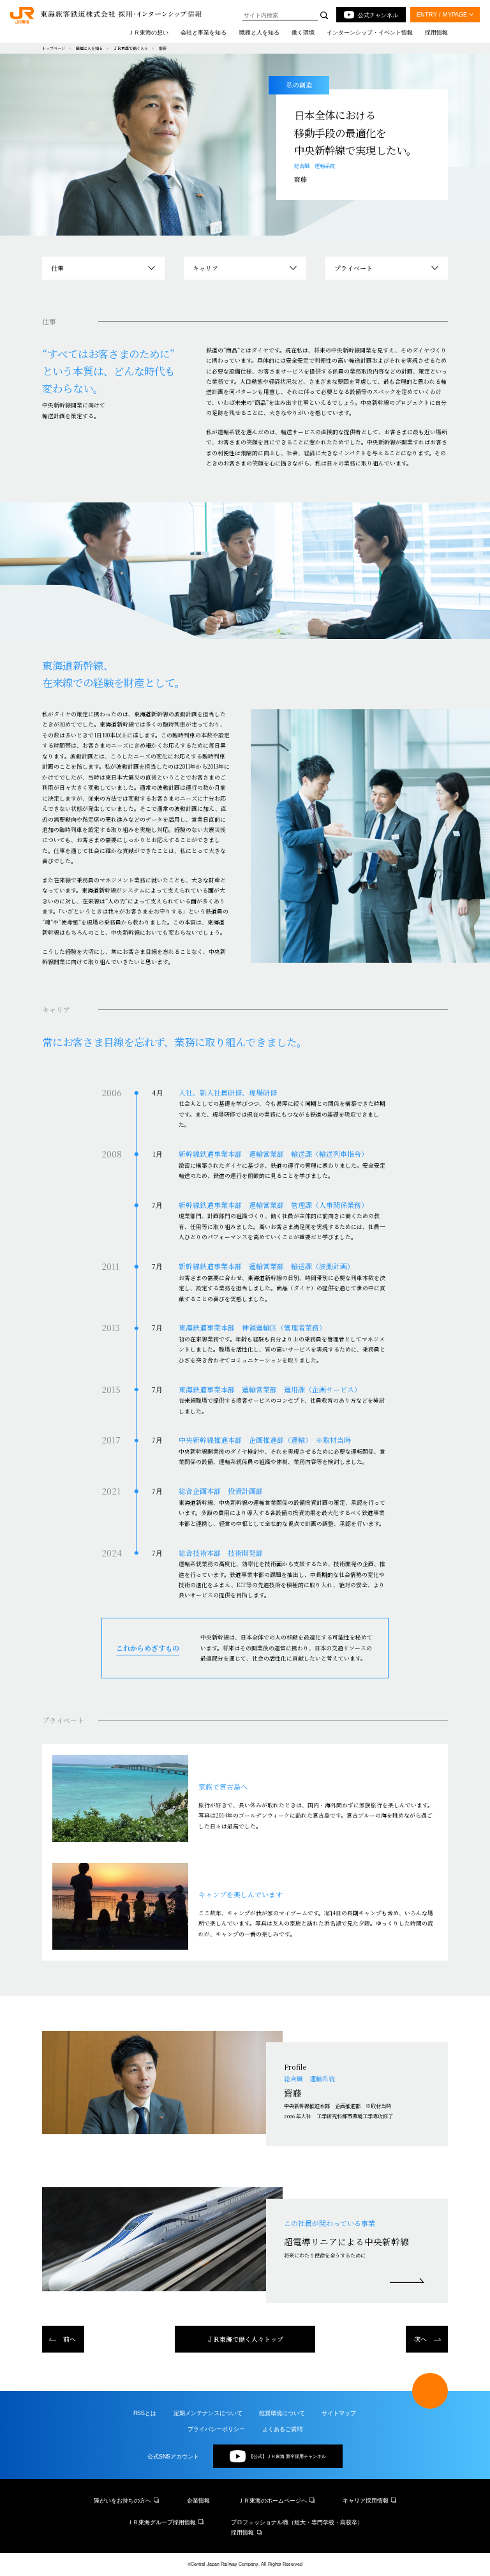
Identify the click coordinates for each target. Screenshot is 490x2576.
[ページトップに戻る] (430, 2391)
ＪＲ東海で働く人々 (131, 48)
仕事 (57, 268)
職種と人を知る (89, 48)
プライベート (353, 268)
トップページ (54, 48)
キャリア (205, 268)
